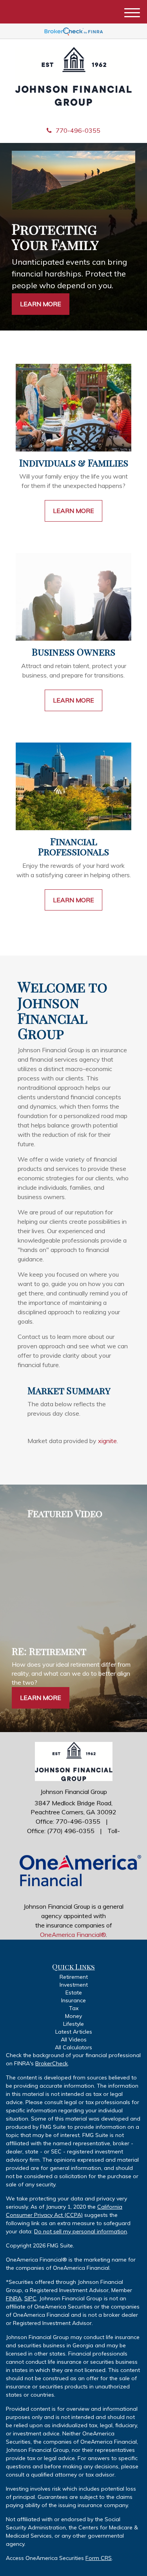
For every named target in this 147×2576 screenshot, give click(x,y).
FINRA (14, 2298)
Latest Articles (74, 2032)
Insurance (73, 2000)
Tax (74, 2008)
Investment (74, 1985)
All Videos (74, 2039)
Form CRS (99, 2558)
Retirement (74, 1977)
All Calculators (73, 2047)
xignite (107, 1441)
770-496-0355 (78, 130)
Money (73, 2016)
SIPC (30, 2298)
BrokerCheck (52, 2063)
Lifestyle (73, 2024)
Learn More (41, 304)
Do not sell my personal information (81, 2231)
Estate (74, 1993)
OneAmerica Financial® (73, 1935)
